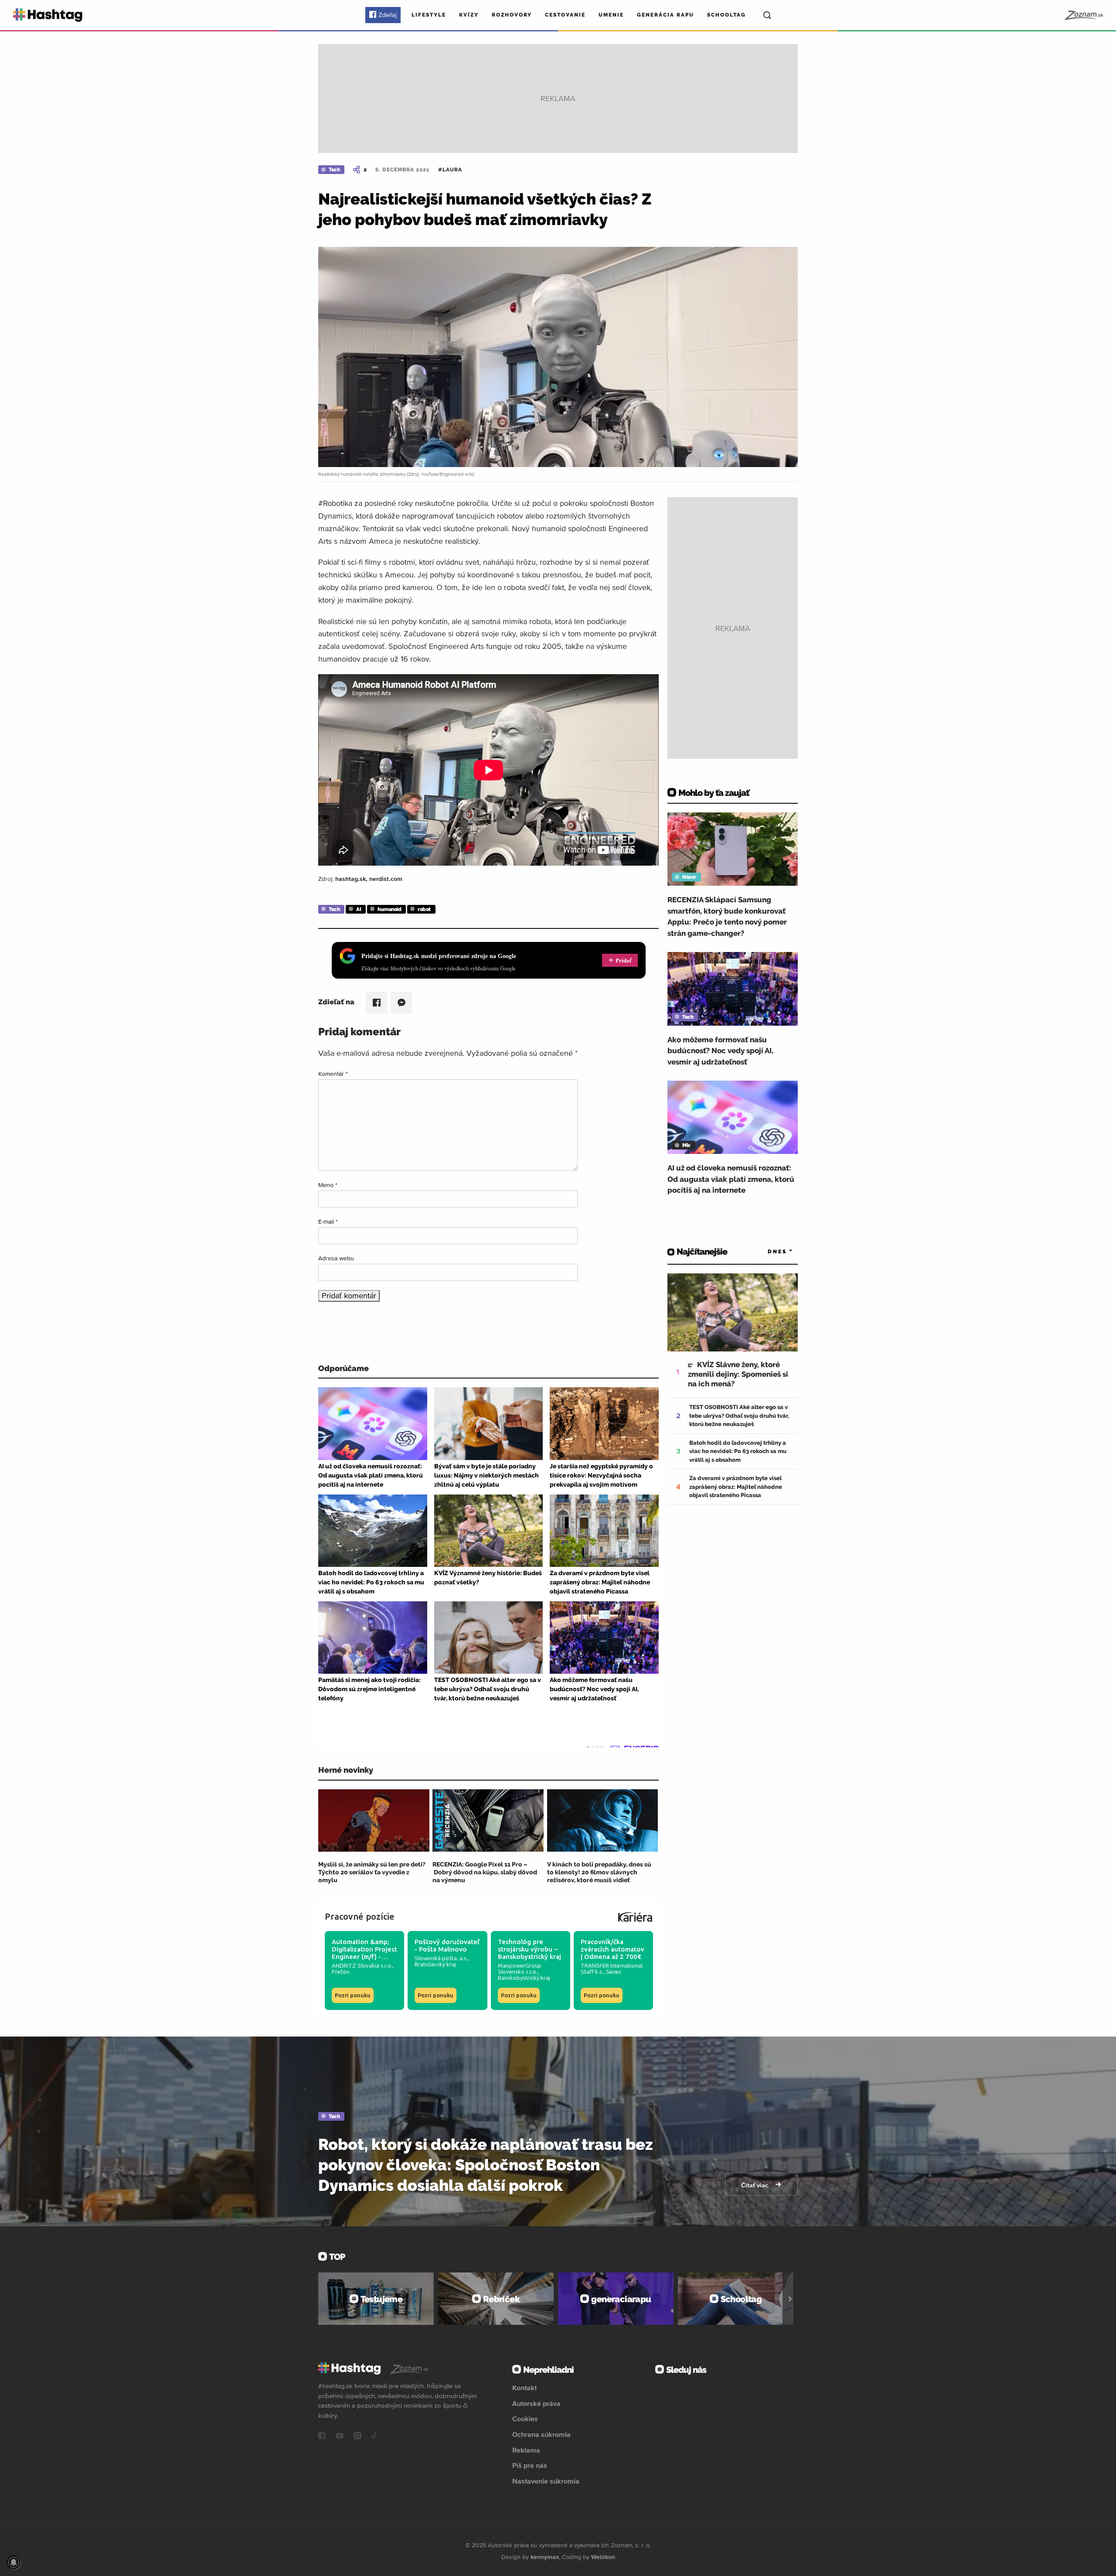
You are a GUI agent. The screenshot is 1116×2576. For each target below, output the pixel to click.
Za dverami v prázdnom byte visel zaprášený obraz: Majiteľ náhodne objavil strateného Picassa (736, 1487)
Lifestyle (429, 15)
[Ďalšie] (790, 2299)
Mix (686, 1145)
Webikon (603, 2557)
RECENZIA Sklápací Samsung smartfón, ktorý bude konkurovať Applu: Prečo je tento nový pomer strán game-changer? (727, 916)
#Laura (450, 170)
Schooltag (726, 15)
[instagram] (357, 2436)
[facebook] (322, 2436)
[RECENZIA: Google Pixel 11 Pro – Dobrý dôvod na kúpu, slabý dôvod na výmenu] (488, 1820)
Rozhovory (512, 15)
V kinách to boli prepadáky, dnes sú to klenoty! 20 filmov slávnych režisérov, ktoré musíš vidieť (599, 1872)
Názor (689, 877)
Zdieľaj (388, 15)
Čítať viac (755, 2185)
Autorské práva (536, 2403)
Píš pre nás (530, 2465)
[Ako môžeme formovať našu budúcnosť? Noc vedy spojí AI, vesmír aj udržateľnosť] (733, 989)
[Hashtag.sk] (48, 15)
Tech (334, 170)
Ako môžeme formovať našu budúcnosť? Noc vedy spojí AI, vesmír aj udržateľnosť (720, 1051)
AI (359, 909)
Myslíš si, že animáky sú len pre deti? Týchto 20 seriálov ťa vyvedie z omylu (372, 1872)
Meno (328, 1185)
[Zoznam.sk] (1084, 15)
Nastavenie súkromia (546, 2481)
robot (424, 909)
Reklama (526, 2450)
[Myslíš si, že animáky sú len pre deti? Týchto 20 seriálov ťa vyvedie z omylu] (374, 1820)
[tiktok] (374, 2436)
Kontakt (524, 2388)
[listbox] (767, 1252)
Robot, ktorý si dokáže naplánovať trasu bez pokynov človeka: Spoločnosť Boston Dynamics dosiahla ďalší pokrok (486, 2165)
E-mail (328, 1221)
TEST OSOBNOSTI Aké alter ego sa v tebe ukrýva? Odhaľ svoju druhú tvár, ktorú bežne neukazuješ (739, 1416)
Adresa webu (336, 1258)
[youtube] (340, 2436)
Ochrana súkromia (541, 2434)
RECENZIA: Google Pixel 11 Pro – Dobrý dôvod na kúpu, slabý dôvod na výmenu (485, 1872)
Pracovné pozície (360, 1916)
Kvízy (469, 15)
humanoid (389, 909)
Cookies (525, 2419)
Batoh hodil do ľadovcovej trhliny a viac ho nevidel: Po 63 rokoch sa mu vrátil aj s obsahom (738, 1451)
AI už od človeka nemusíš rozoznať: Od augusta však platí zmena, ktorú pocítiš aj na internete (731, 1179)
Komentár (333, 1074)
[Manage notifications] (14, 2562)
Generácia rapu (665, 15)
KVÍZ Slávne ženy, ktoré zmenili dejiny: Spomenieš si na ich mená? (738, 1374)
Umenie (611, 15)
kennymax (545, 2557)
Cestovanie (565, 15)
